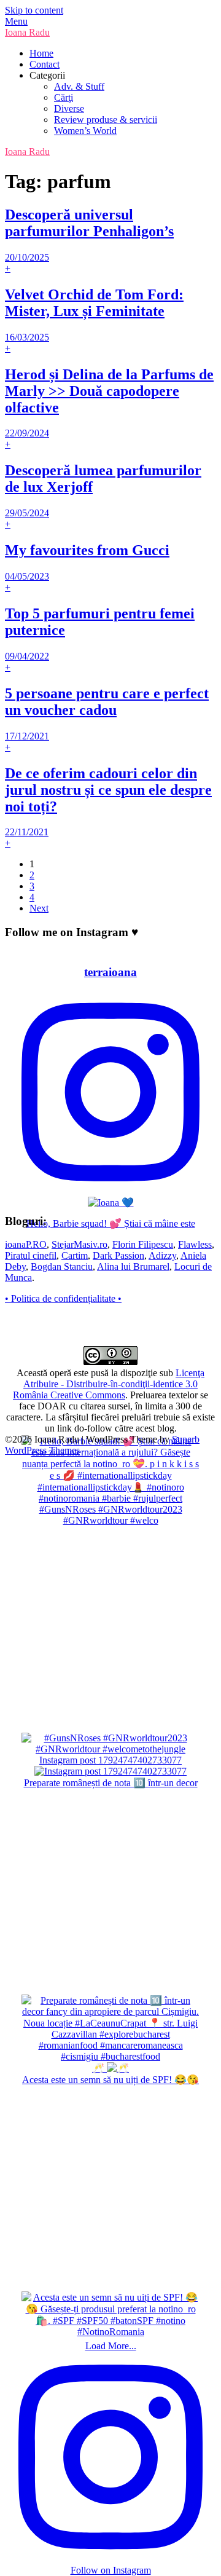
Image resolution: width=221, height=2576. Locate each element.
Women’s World (85, 131)
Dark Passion (118, 1255)
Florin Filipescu (143, 1244)
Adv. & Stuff (79, 86)
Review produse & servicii (106, 120)
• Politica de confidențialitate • (63, 1298)
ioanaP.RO (26, 1244)
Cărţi (64, 97)
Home (41, 53)
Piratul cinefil (31, 1255)
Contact (45, 64)
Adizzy (162, 1255)
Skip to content (34, 10)
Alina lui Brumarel (133, 1266)
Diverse (69, 108)
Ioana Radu (27, 32)
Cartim (75, 1255)
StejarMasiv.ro (79, 1244)
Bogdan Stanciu (62, 1266)
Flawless (195, 1244)
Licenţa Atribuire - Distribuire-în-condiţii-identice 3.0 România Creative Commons (109, 1384)
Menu (16, 21)
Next (39, 908)
